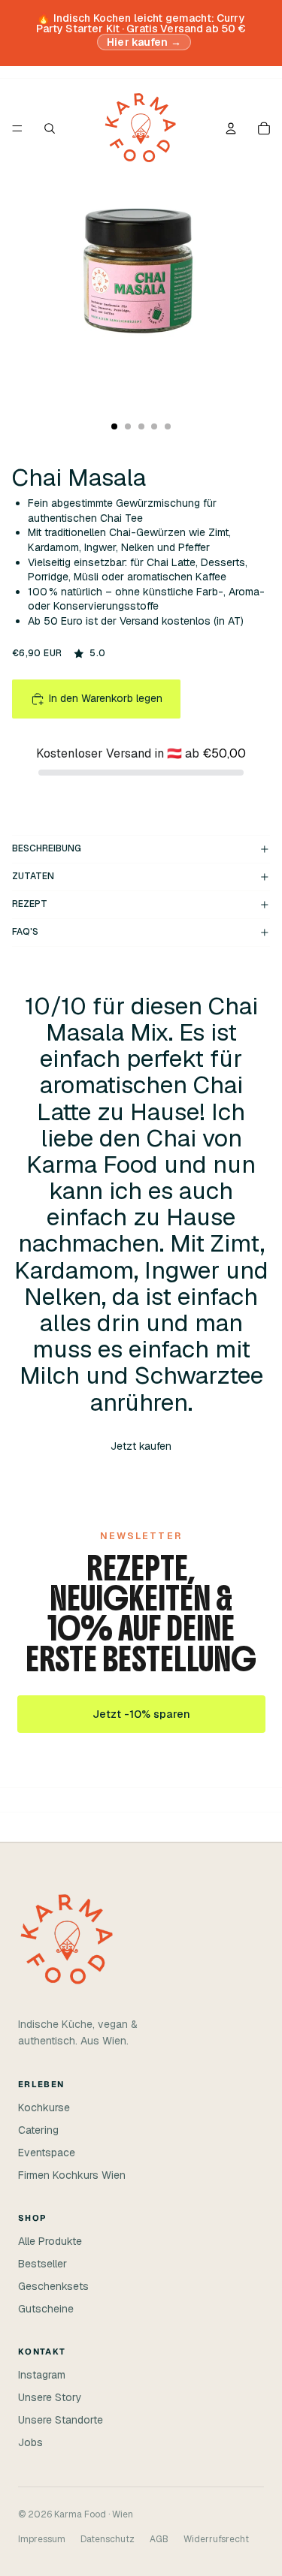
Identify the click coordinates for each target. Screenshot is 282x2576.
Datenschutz (108, 2539)
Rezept (30, 904)
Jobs (30, 2442)
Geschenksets (53, 2286)
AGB (159, 2539)
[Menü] (17, 128)
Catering (38, 2130)
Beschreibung (47, 848)
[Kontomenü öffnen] (231, 128)
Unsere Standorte (61, 2420)
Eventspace (47, 2153)
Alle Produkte (50, 2241)
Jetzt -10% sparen (141, 1714)
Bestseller (42, 2264)
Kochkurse (44, 2107)
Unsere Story (50, 2397)
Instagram (42, 2375)
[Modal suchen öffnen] (50, 128)
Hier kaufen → (144, 42)
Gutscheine (46, 2309)
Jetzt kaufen (141, 1446)
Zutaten (33, 876)
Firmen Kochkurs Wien (72, 2175)
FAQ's (25, 932)
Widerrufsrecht (216, 2539)
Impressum (42, 2539)
